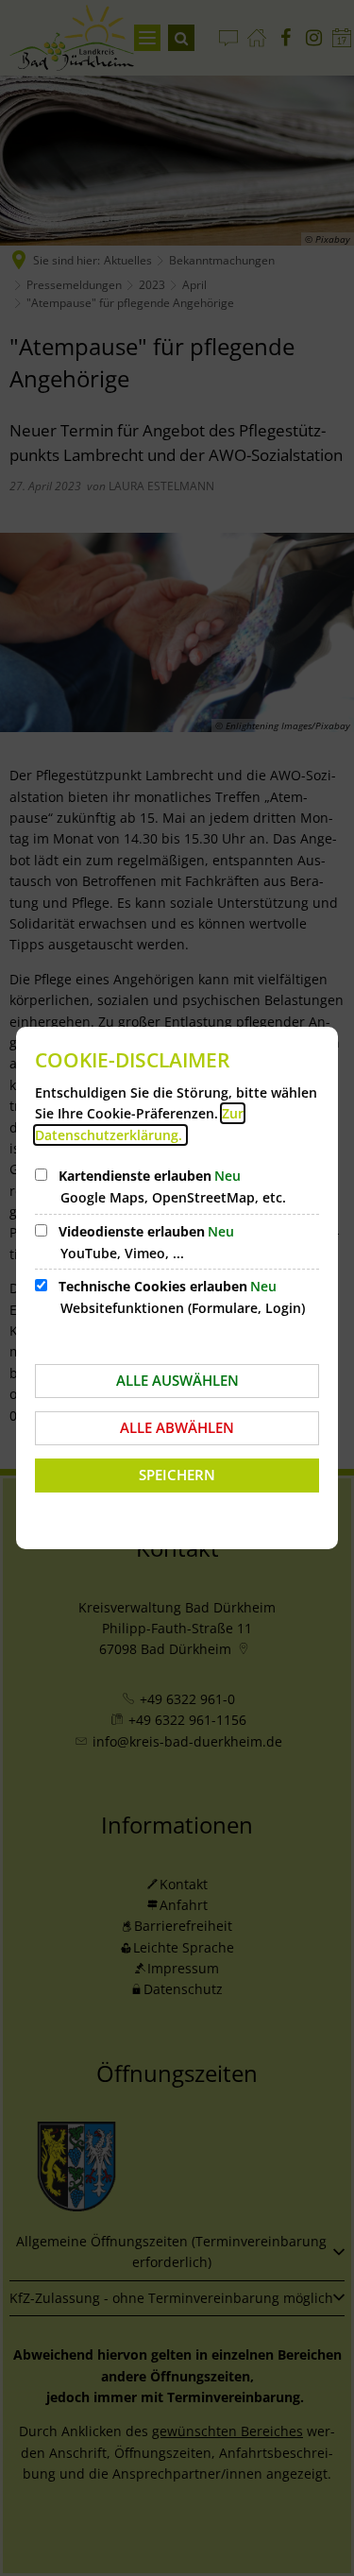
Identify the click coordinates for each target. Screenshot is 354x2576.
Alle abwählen (177, 1427)
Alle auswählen (177, 1380)
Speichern (177, 1475)
